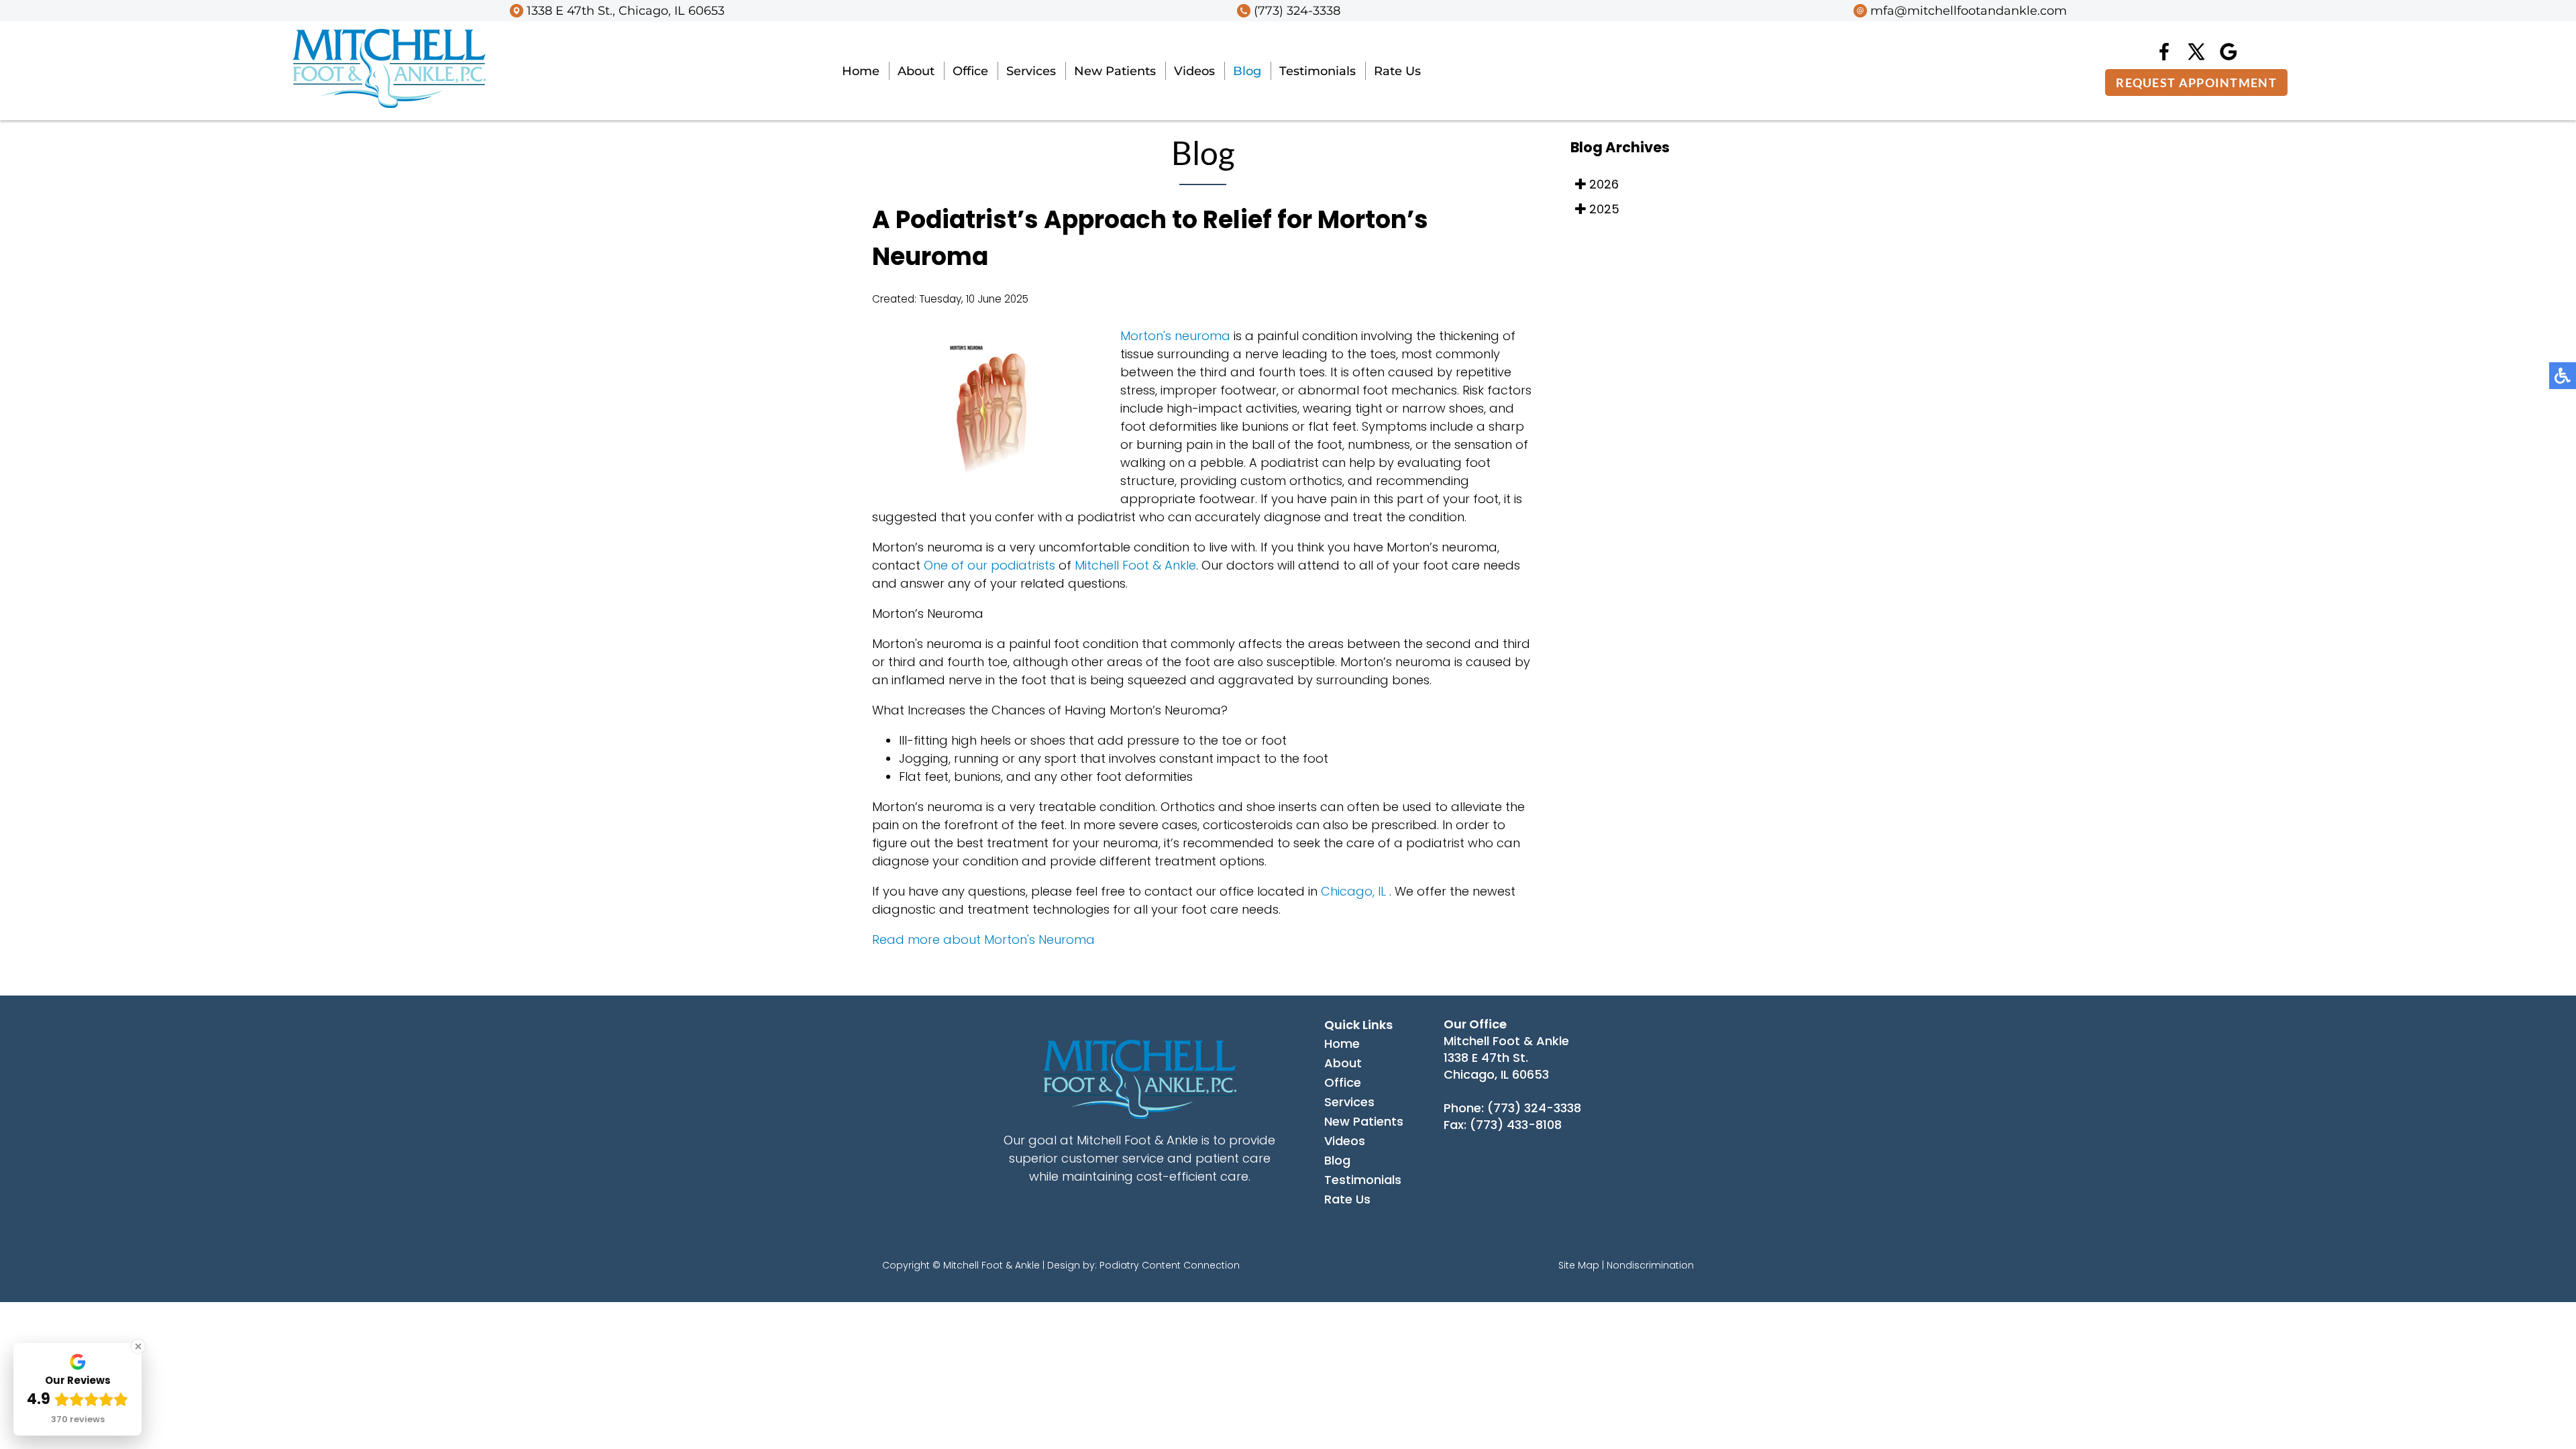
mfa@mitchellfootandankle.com (1969, 11)
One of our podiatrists (989, 565)
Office (970, 71)
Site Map (1579, 1265)
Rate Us (1397, 71)
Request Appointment (2196, 83)
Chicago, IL (1353, 891)
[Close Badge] (138, 1346)
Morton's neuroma (1175, 336)
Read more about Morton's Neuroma (983, 940)
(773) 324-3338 (1297, 11)
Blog (1247, 71)
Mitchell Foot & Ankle (1135, 565)
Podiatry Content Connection (1170, 1265)
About (916, 71)
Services (1031, 71)
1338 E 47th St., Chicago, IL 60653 (626, 11)
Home (861, 71)
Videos (1194, 71)
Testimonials (1318, 71)
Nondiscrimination (1650, 1265)
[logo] (389, 104)
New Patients (1115, 71)
